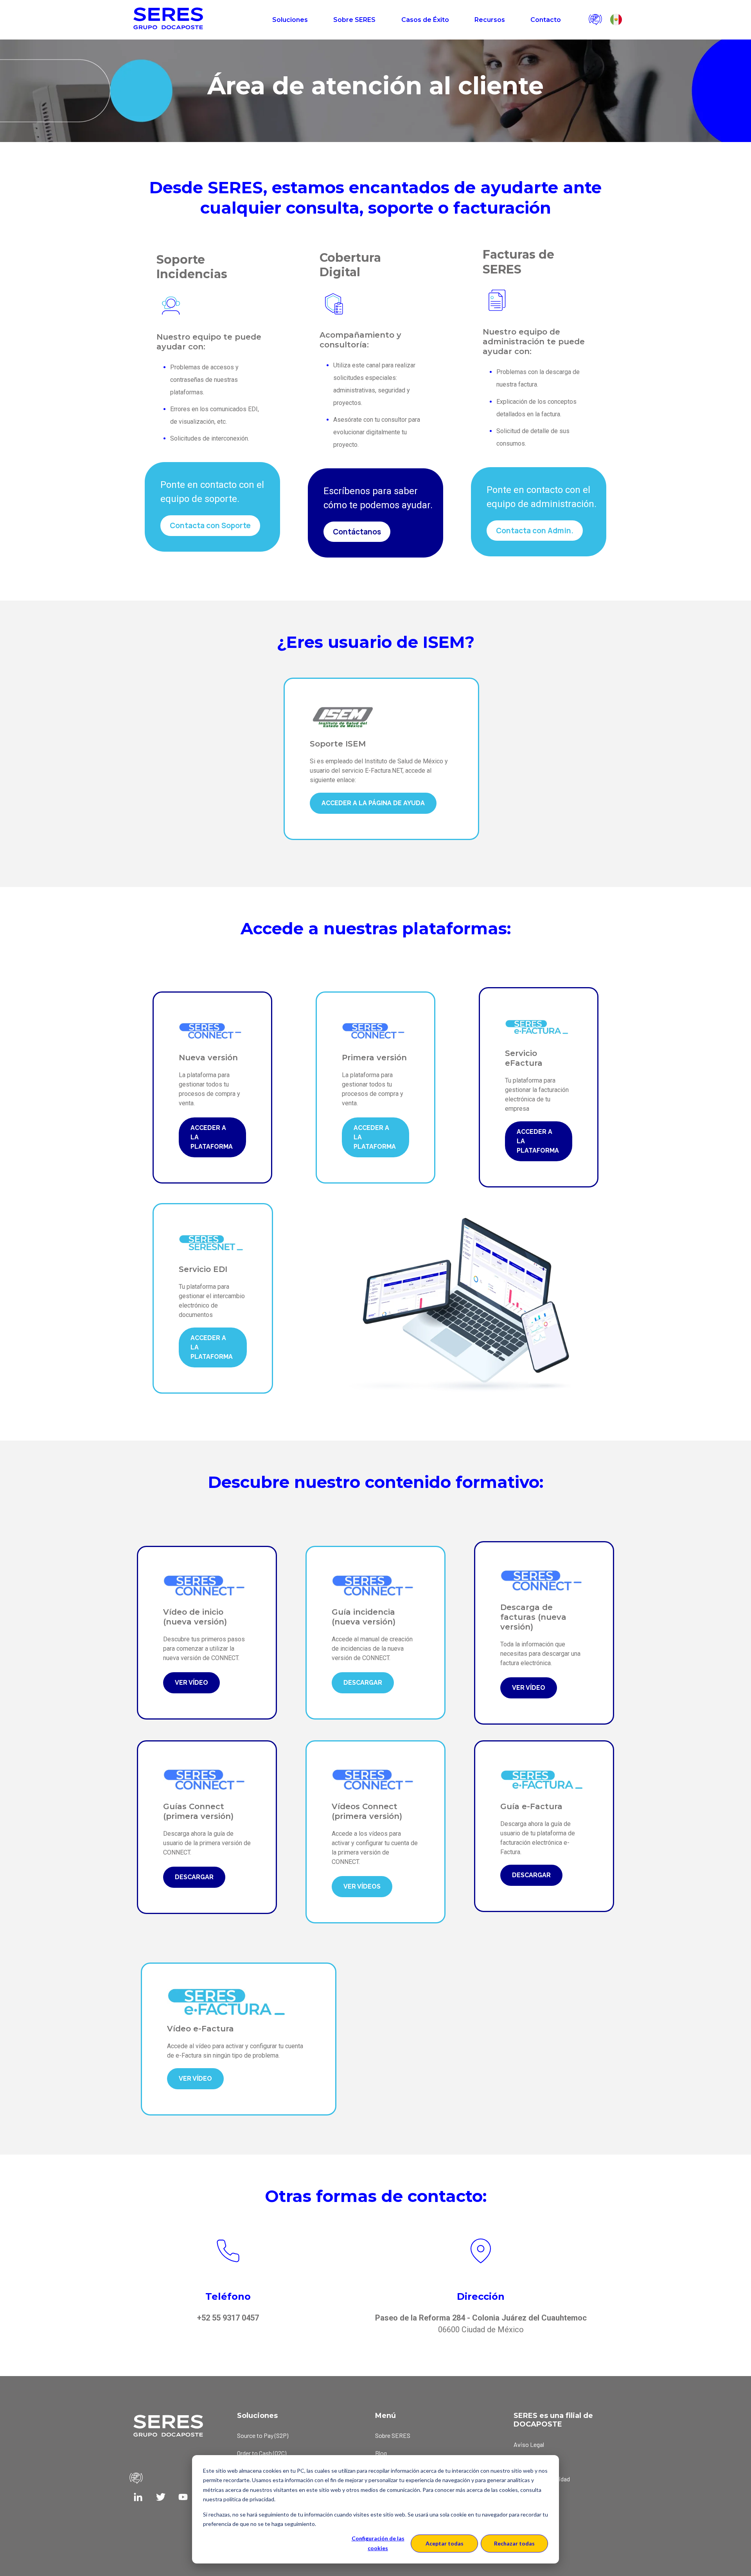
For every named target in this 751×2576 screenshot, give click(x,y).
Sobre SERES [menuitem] (393, 2435)
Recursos (490, 20)
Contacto (546, 20)
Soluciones (290, 20)
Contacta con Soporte (210, 525)
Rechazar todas (514, 2543)
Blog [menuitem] (381, 2453)
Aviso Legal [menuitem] (529, 2444)
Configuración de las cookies (378, 2543)
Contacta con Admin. (535, 531)
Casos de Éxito (425, 20)
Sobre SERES (354, 20)
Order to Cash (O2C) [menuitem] (262, 2453)
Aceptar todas (445, 2543)
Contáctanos (357, 532)
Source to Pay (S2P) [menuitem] (263, 2435)
